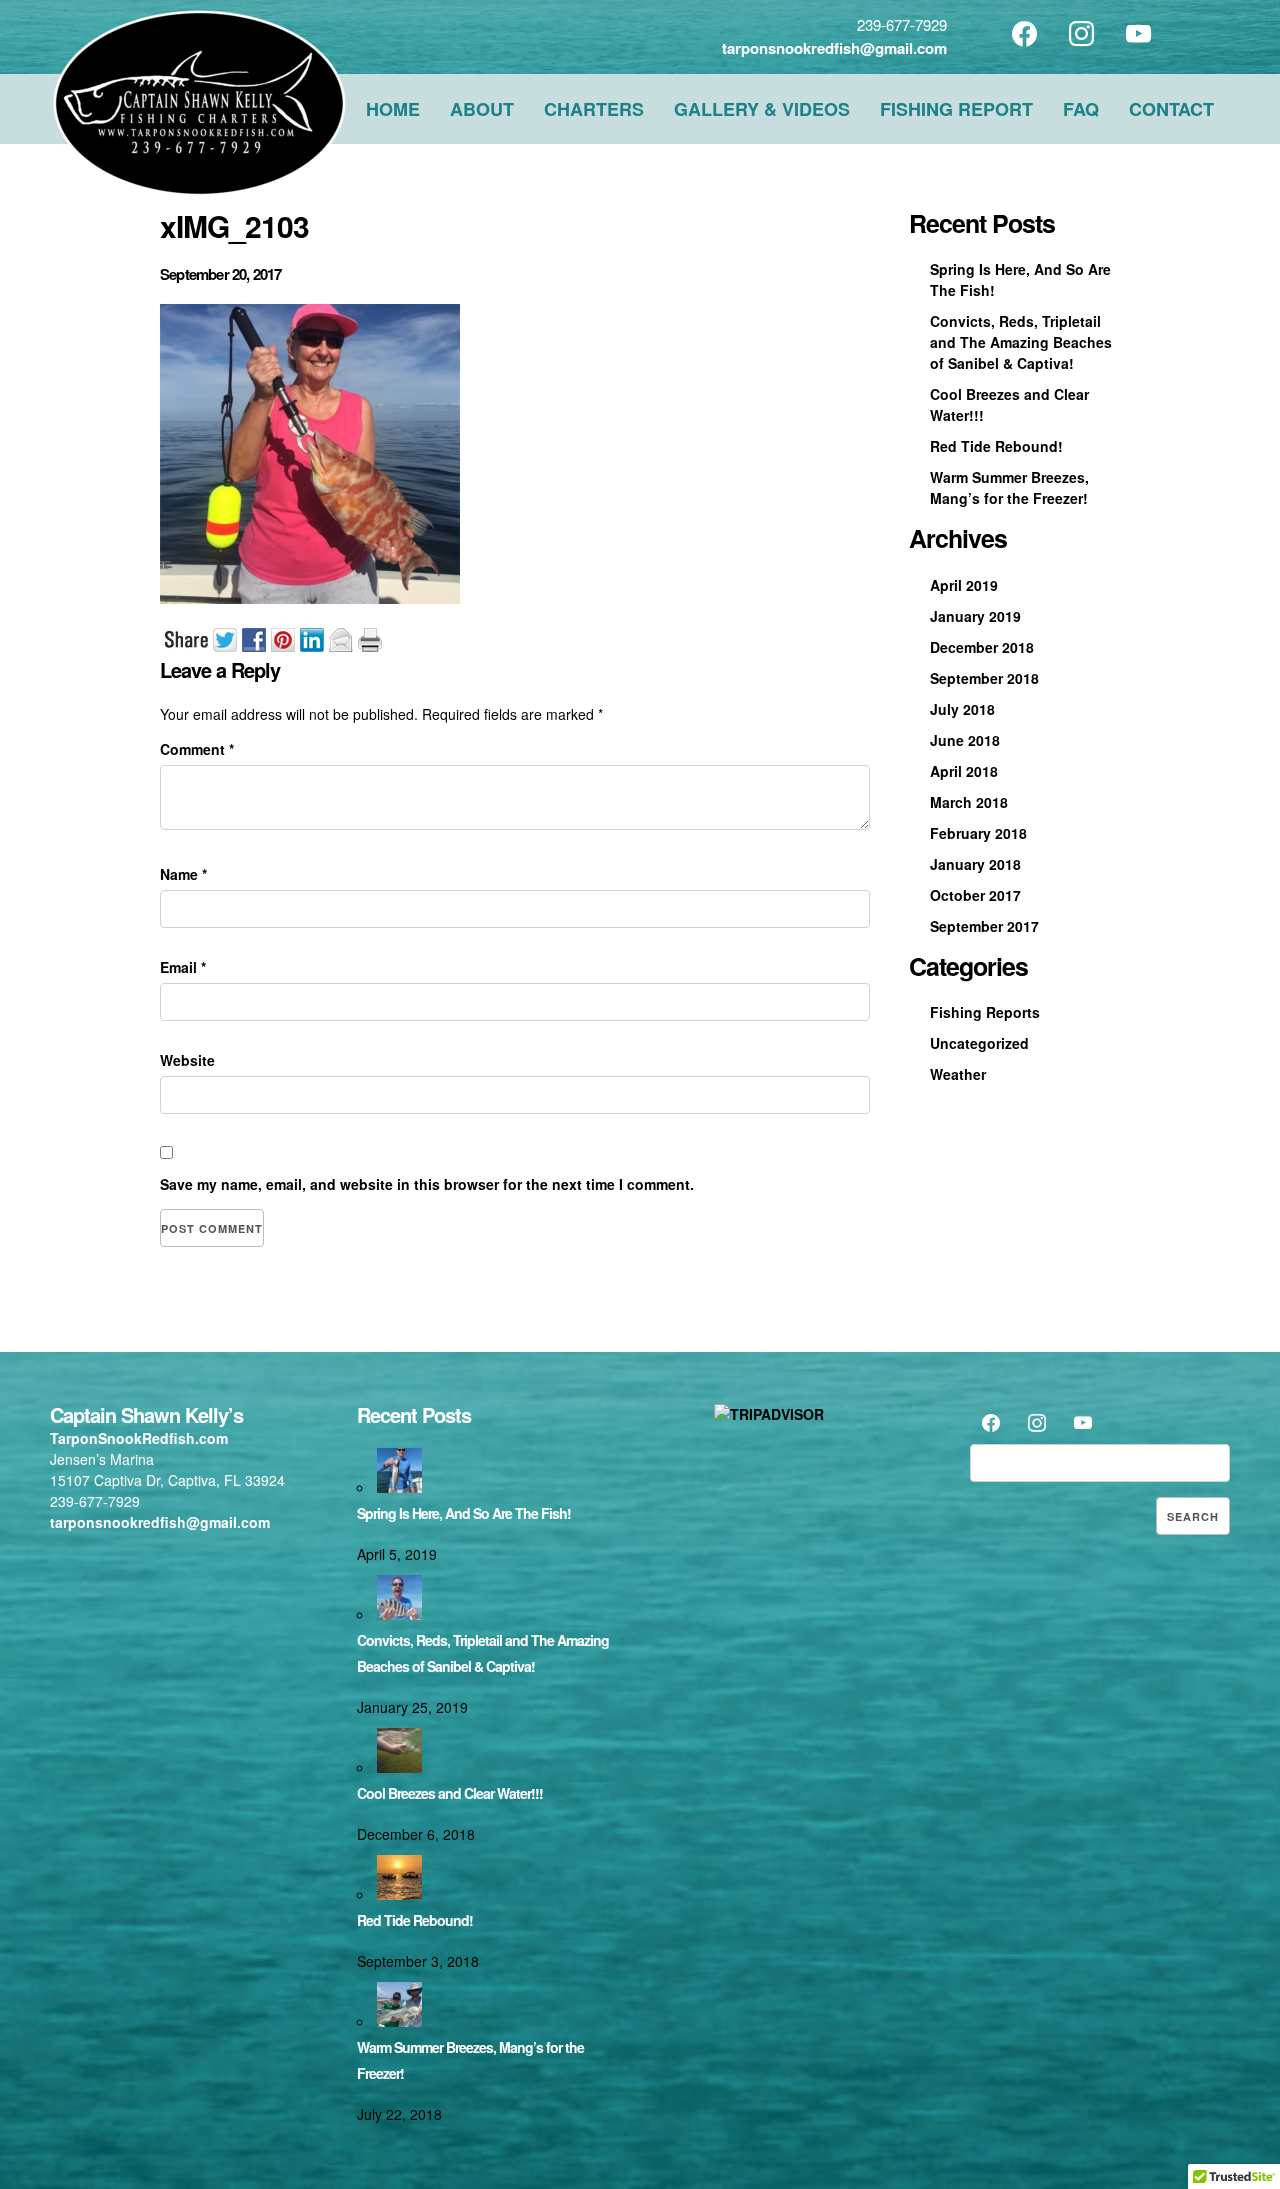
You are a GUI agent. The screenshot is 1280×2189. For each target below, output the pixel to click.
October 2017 (975, 895)
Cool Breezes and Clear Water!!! (450, 1793)
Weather (958, 1074)
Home (393, 109)
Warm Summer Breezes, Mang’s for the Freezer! (1009, 487)
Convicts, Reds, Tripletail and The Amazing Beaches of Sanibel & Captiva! (1021, 342)
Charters (594, 109)
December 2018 (982, 647)
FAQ (1081, 109)
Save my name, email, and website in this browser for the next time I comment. (427, 1184)
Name (183, 874)
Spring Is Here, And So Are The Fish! (464, 1513)
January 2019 (975, 616)
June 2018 (965, 740)
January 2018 (975, 864)
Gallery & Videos (762, 109)
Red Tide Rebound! (996, 446)
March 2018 (969, 802)
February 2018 (978, 833)
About (482, 109)
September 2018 (984, 678)
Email (183, 967)
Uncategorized (979, 1043)
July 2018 (962, 709)
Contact (1171, 109)
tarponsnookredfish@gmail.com (834, 48)
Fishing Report (956, 109)
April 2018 (964, 771)
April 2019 (964, 585)
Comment (197, 749)
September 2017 (984, 926)
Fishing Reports (985, 1012)
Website (187, 1060)
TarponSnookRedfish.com (139, 1438)
